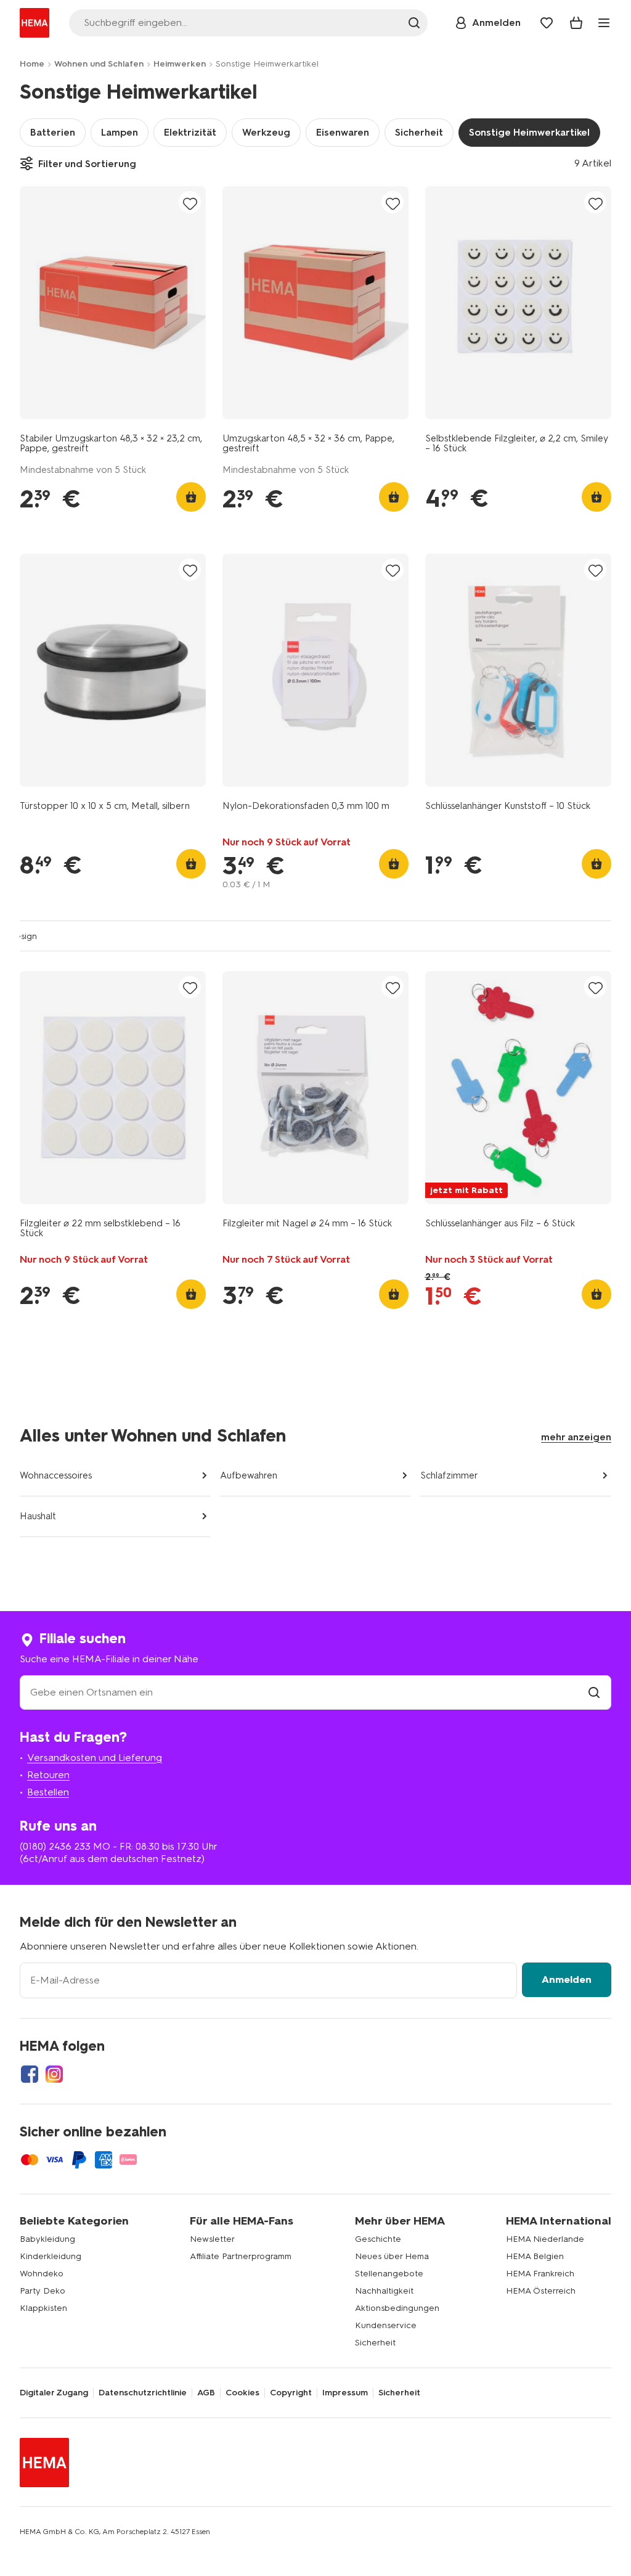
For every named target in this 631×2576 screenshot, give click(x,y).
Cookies (242, 2393)
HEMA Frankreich (540, 2274)
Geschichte (378, 2239)
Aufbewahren (249, 1475)
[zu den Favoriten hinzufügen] (190, 203)
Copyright (291, 2393)
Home (32, 64)
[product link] (113, 303)
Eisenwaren (343, 132)
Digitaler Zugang (54, 2393)
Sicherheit (419, 132)
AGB (206, 2393)
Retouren (48, 1775)
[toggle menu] (604, 23)
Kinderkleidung (51, 2256)
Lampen (120, 132)
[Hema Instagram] (54, 2074)
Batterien (53, 132)
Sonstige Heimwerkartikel (529, 132)
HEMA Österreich (541, 2291)
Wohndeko (42, 2274)
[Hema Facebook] (30, 2074)
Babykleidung (47, 2239)
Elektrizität (190, 132)
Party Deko (43, 2291)
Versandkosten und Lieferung (95, 1758)
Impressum (345, 2393)
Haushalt (38, 1516)
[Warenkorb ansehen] (576, 23)
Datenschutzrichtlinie (143, 2393)
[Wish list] (547, 23)
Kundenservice (386, 2325)
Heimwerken (180, 64)
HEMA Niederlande (545, 2239)
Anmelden (567, 1979)
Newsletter (212, 2239)
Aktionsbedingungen (397, 2308)
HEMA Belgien (535, 2256)
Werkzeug (266, 132)
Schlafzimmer (449, 1475)
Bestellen (48, 1792)
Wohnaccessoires (56, 1475)
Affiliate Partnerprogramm (241, 2256)
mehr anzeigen (576, 1437)
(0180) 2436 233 (55, 1846)
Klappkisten (43, 2308)
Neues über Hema (392, 2256)
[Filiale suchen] (594, 1692)
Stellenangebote (389, 2274)
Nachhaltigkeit (384, 2291)
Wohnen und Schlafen (99, 64)
